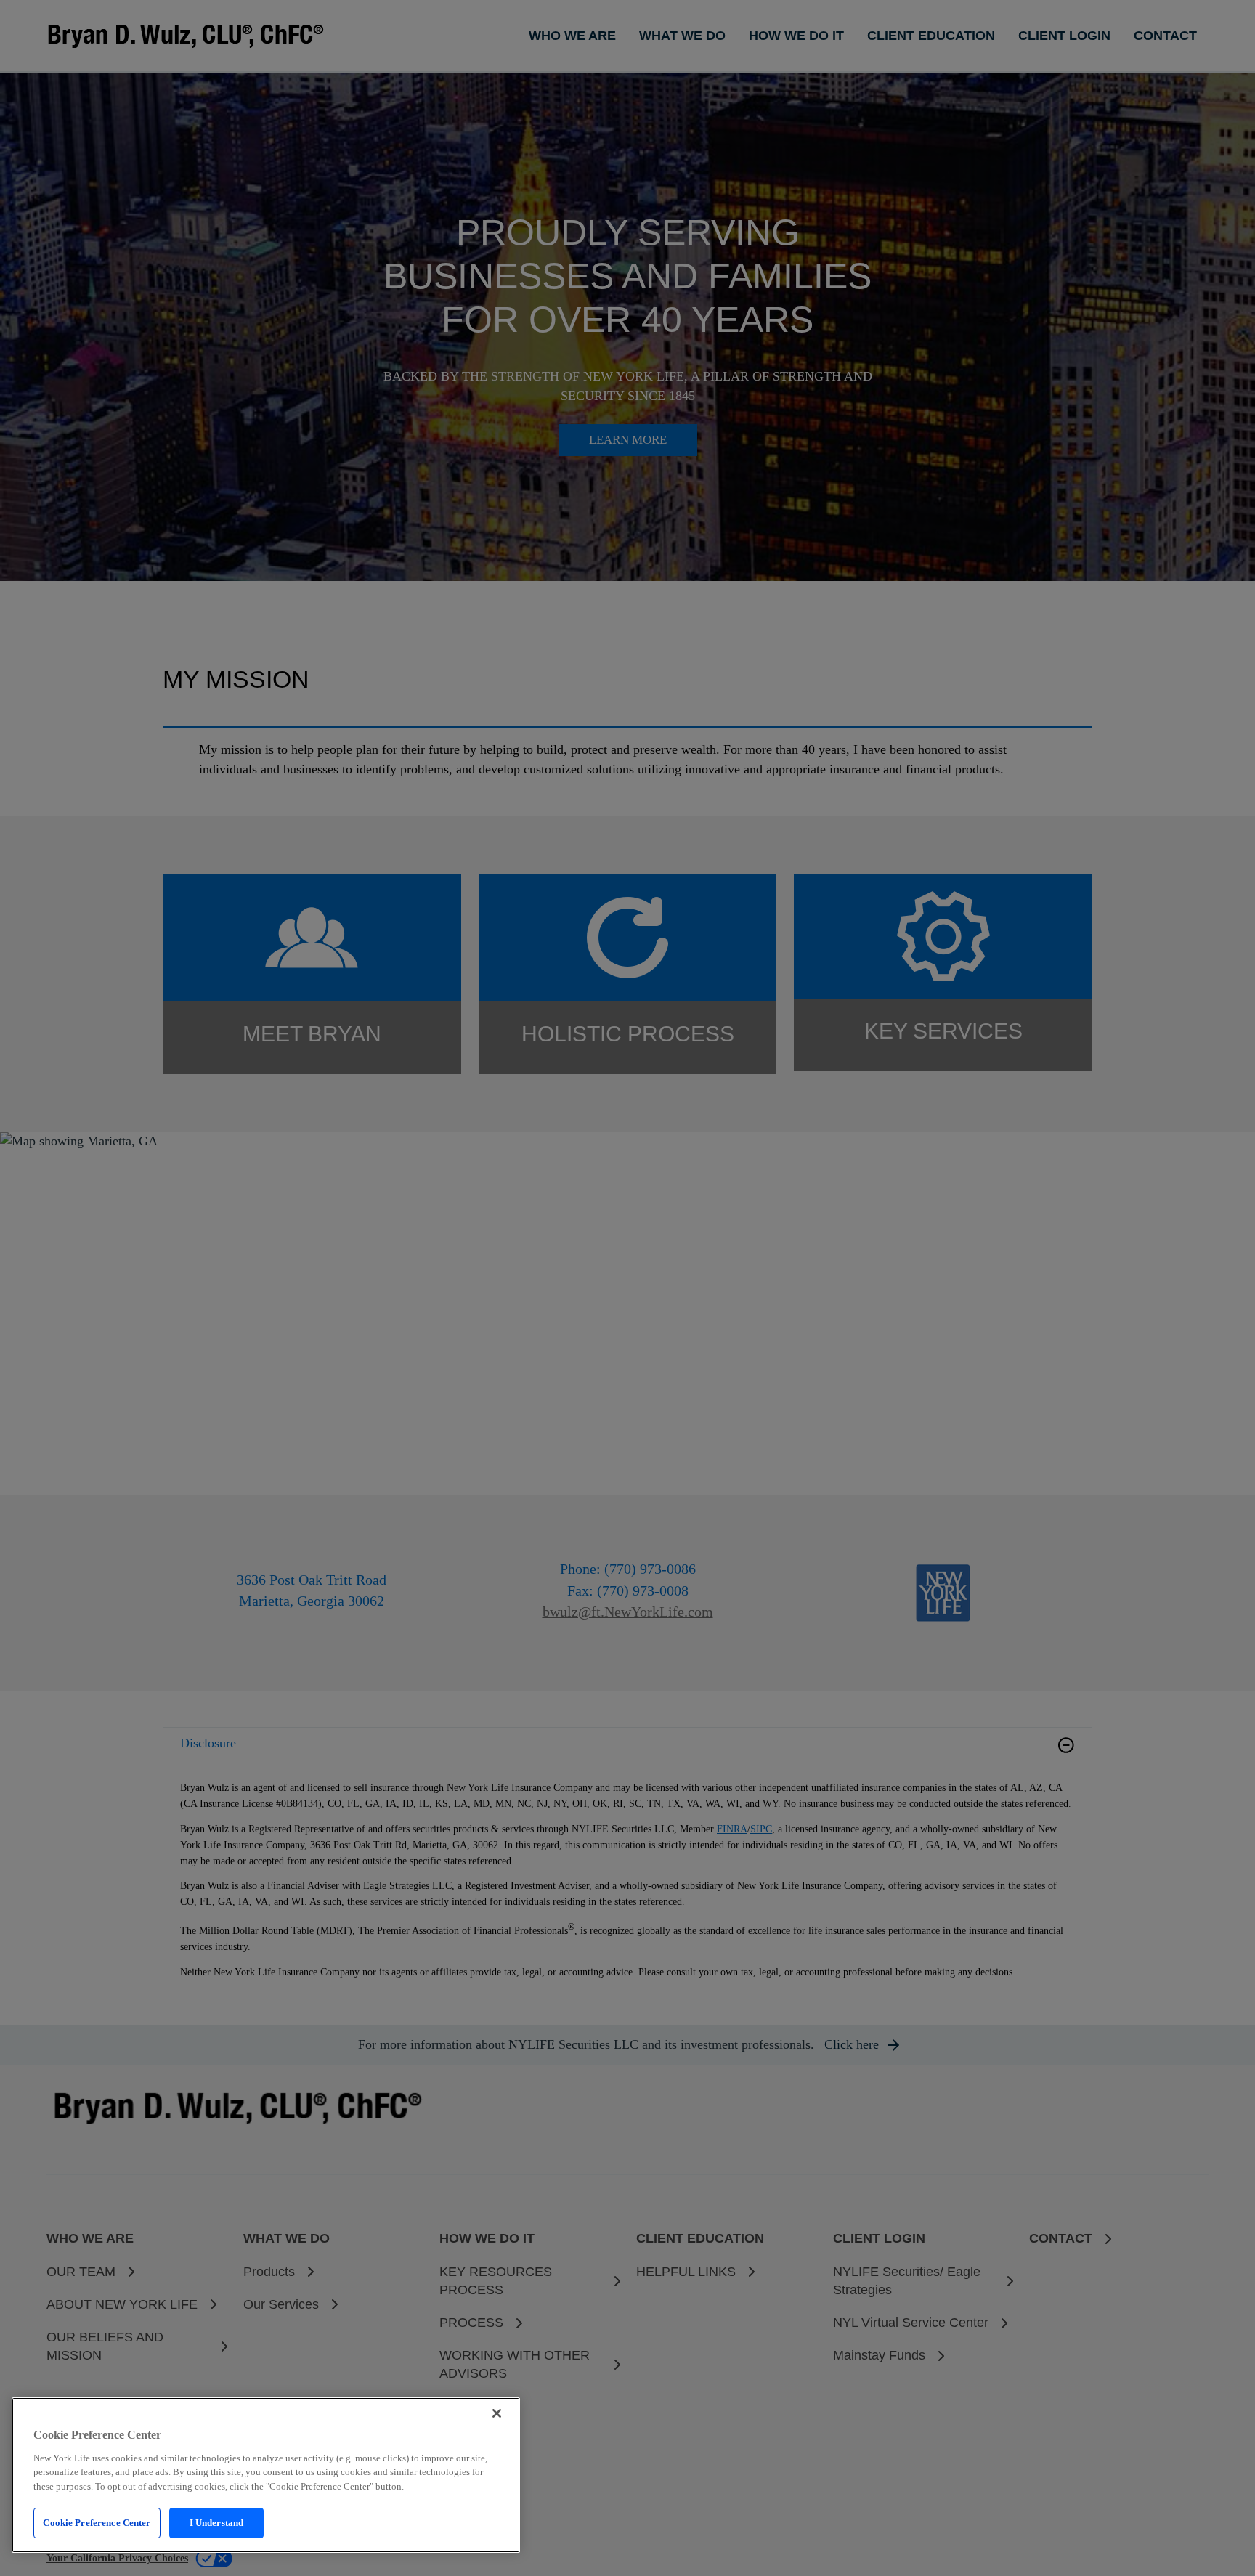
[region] (266, 2475)
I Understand (217, 2523)
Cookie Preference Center (97, 2523)
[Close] (497, 2413)
